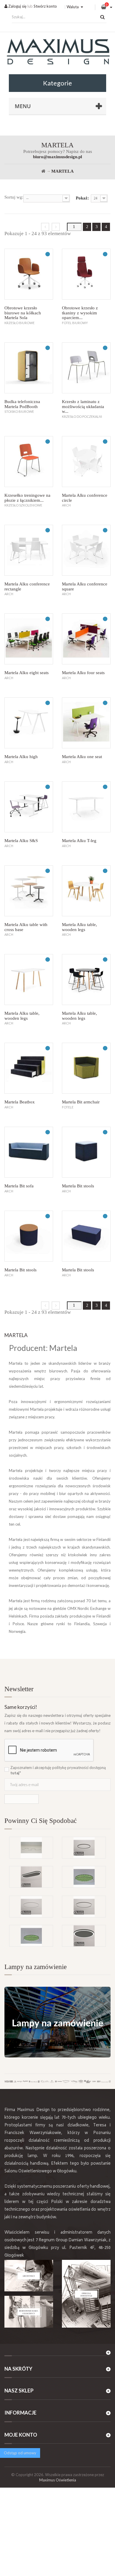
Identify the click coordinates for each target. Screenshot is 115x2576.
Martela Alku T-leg (79, 841)
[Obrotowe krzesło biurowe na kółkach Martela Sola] (29, 274)
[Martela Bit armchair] (86, 1068)
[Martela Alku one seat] (86, 723)
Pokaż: (82, 198)
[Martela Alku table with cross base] (29, 891)
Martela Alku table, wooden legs (79, 927)
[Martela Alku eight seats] (29, 639)
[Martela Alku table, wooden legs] (86, 891)
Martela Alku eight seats (27, 673)
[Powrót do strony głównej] (43, 171)
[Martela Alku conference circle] (86, 462)
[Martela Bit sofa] (29, 1152)
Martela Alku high (21, 757)
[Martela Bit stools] (86, 1152)
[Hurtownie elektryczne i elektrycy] (29, 2312)
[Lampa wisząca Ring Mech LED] (31, 1936)
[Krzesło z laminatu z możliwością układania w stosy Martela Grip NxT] (86, 368)
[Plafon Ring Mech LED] (84, 1877)
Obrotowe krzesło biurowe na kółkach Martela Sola (23, 313)
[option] (57, 1866)
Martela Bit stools (78, 1186)
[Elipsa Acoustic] (31, 1877)
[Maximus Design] (57, 52)
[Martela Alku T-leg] (86, 807)
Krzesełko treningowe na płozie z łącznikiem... (27, 498)
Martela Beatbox (20, 1102)
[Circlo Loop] (84, 1848)
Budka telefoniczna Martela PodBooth (22, 404)
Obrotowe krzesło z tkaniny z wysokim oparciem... (80, 313)
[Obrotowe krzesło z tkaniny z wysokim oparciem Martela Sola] (86, 274)
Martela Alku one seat (82, 757)
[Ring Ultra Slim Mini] (31, 1907)
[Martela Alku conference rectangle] (29, 550)
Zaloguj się (17, 6)
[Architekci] (29, 2276)
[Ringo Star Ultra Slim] (84, 1907)
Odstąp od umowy (20, 2453)
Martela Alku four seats (83, 673)
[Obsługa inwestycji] (86, 2294)
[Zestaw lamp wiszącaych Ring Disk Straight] (31, 1848)
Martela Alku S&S (21, 841)
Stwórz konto (45, 6)
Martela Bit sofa (19, 1186)
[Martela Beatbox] (29, 1068)
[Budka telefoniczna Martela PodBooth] (29, 368)
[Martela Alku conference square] (86, 550)
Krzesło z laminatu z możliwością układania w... (83, 406)
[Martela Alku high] (29, 723)
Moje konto (21, 2435)
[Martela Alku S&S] (29, 807)
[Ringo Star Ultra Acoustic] (84, 1936)
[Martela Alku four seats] (86, 639)
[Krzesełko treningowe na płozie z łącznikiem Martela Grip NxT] (29, 462)
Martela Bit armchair (81, 1102)
